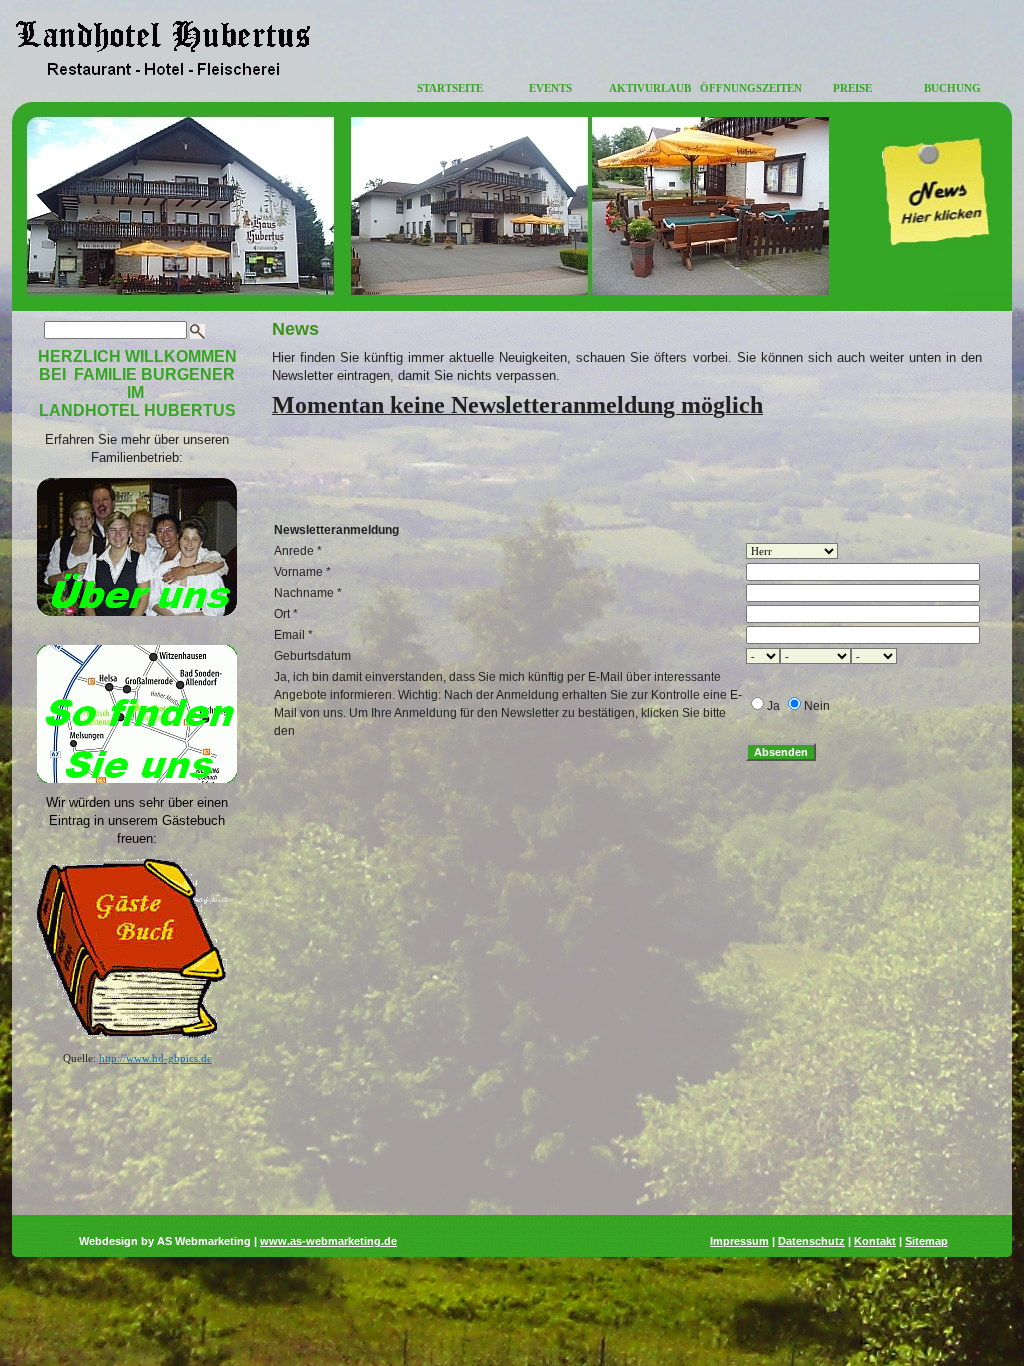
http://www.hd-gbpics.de (155, 1058)
